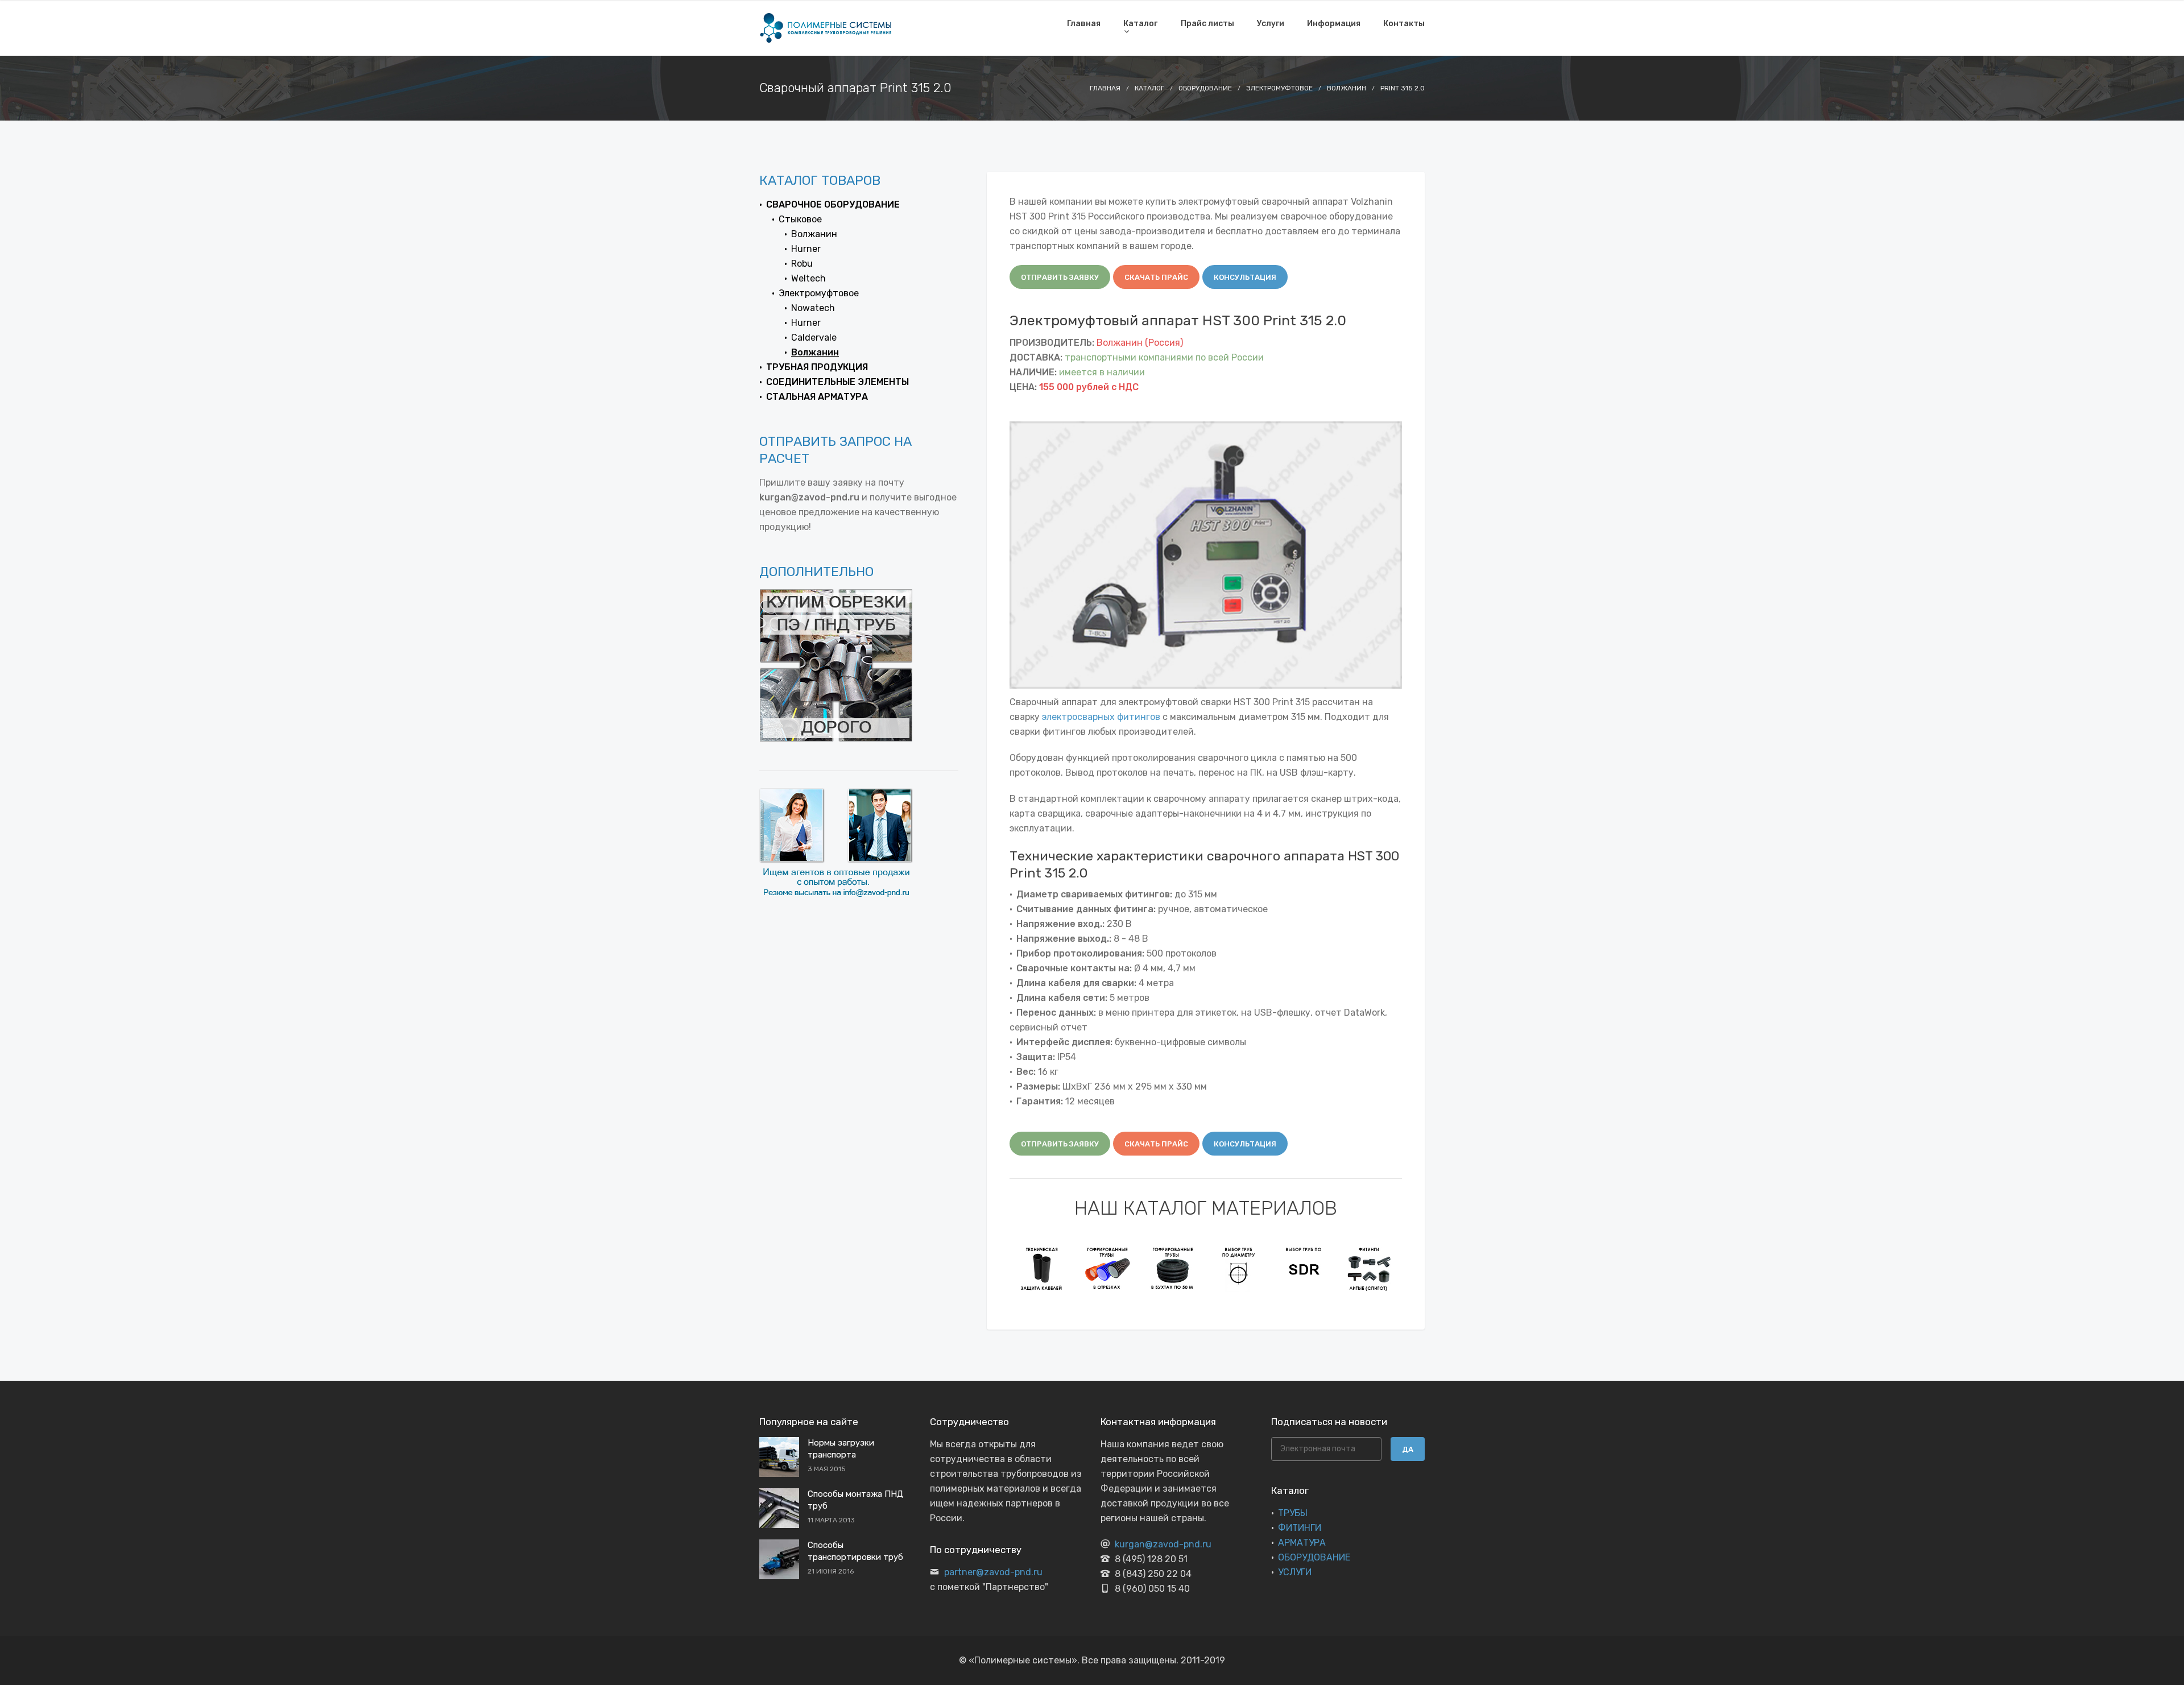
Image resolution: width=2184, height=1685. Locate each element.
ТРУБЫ (1293, 1513)
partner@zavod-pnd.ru (993, 1572)
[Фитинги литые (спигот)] (1304, 1268)
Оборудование (1205, 88)
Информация (1334, 24)
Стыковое (800, 219)
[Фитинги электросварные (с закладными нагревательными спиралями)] (1369, 1268)
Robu (802, 264)
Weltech (808, 278)
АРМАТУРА (1302, 1543)
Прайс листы (1207, 24)
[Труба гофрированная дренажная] (1108, 1268)
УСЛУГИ (1295, 1572)
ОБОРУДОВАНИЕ (1314, 1557)
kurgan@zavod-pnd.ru (1163, 1544)
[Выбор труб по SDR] (1238, 1268)
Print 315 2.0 (1403, 88)
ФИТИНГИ (1300, 1528)
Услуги (1271, 24)
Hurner (806, 249)
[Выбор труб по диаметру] (1173, 1268)
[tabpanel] (1042, 1268)
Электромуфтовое (1279, 88)
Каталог (1140, 24)
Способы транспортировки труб (855, 1551)
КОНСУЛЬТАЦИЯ (1245, 277)
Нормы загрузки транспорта (841, 1449)
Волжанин (1347, 88)
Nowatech (813, 308)
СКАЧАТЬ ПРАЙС (1156, 277)
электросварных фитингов (1101, 717)
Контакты (1404, 24)
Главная (1084, 24)
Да (1408, 1449)
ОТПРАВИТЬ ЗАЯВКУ (1060, 277)
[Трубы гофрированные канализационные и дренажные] (1042, 1268)
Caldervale (814, 338)
